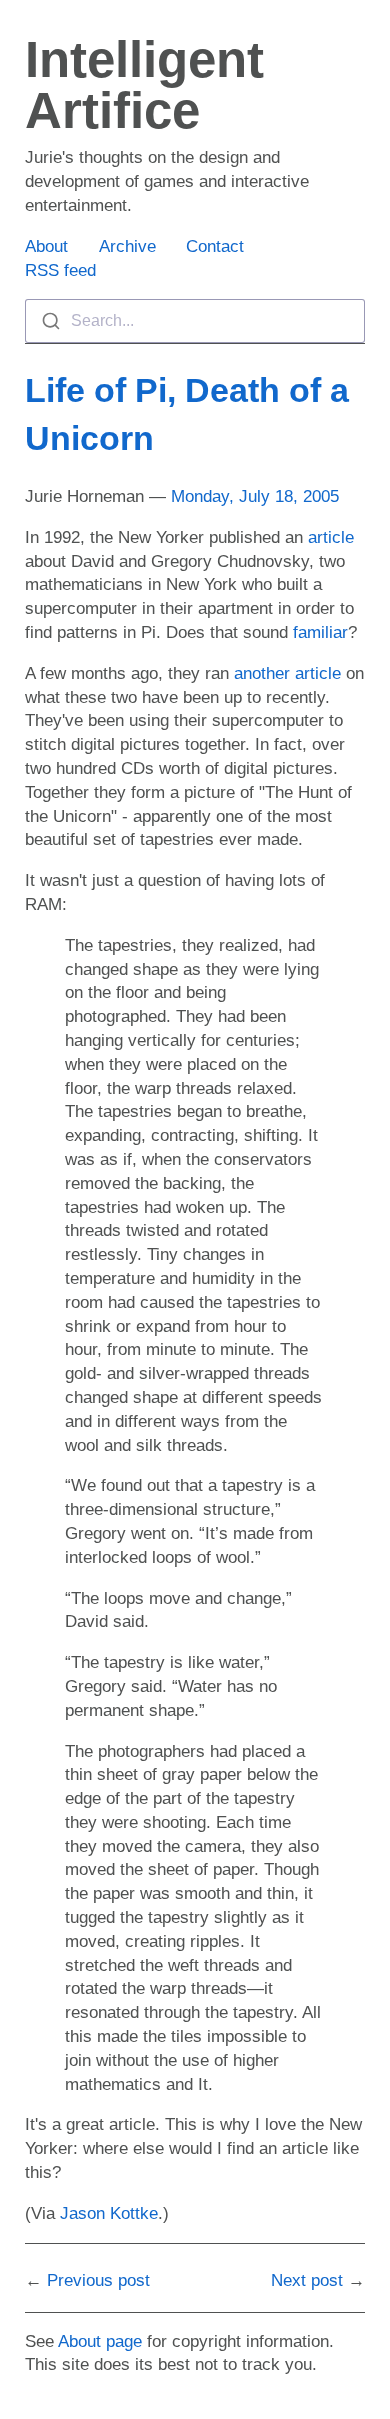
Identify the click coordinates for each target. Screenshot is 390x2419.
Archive (127, 246)
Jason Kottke (109, 2213)
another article (287, 673)
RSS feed (60, 270)
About (46, 246)
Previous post (98, 2280)
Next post (307, 2280)
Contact (215, 246)
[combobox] (195, 321)
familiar (320, 632)
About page (100, 2341)
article (331, 537)
